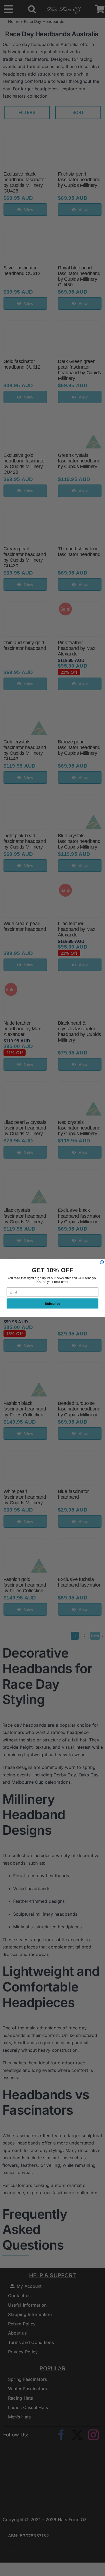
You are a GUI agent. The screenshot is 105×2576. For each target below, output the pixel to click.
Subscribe (53, 1304)
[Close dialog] (102, 1262)
